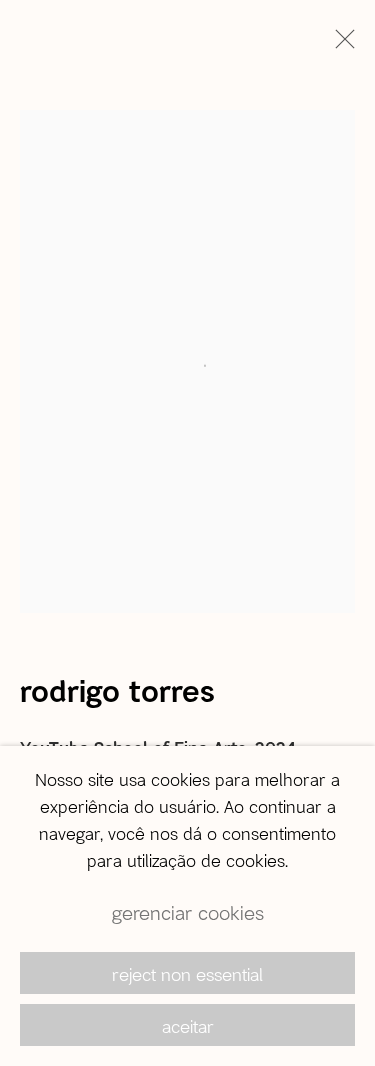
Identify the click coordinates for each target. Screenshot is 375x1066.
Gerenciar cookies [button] (188, 912)
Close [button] (340, 45)
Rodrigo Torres (117, 690)
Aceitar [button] (188, 1026)
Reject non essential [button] (187, 974)
